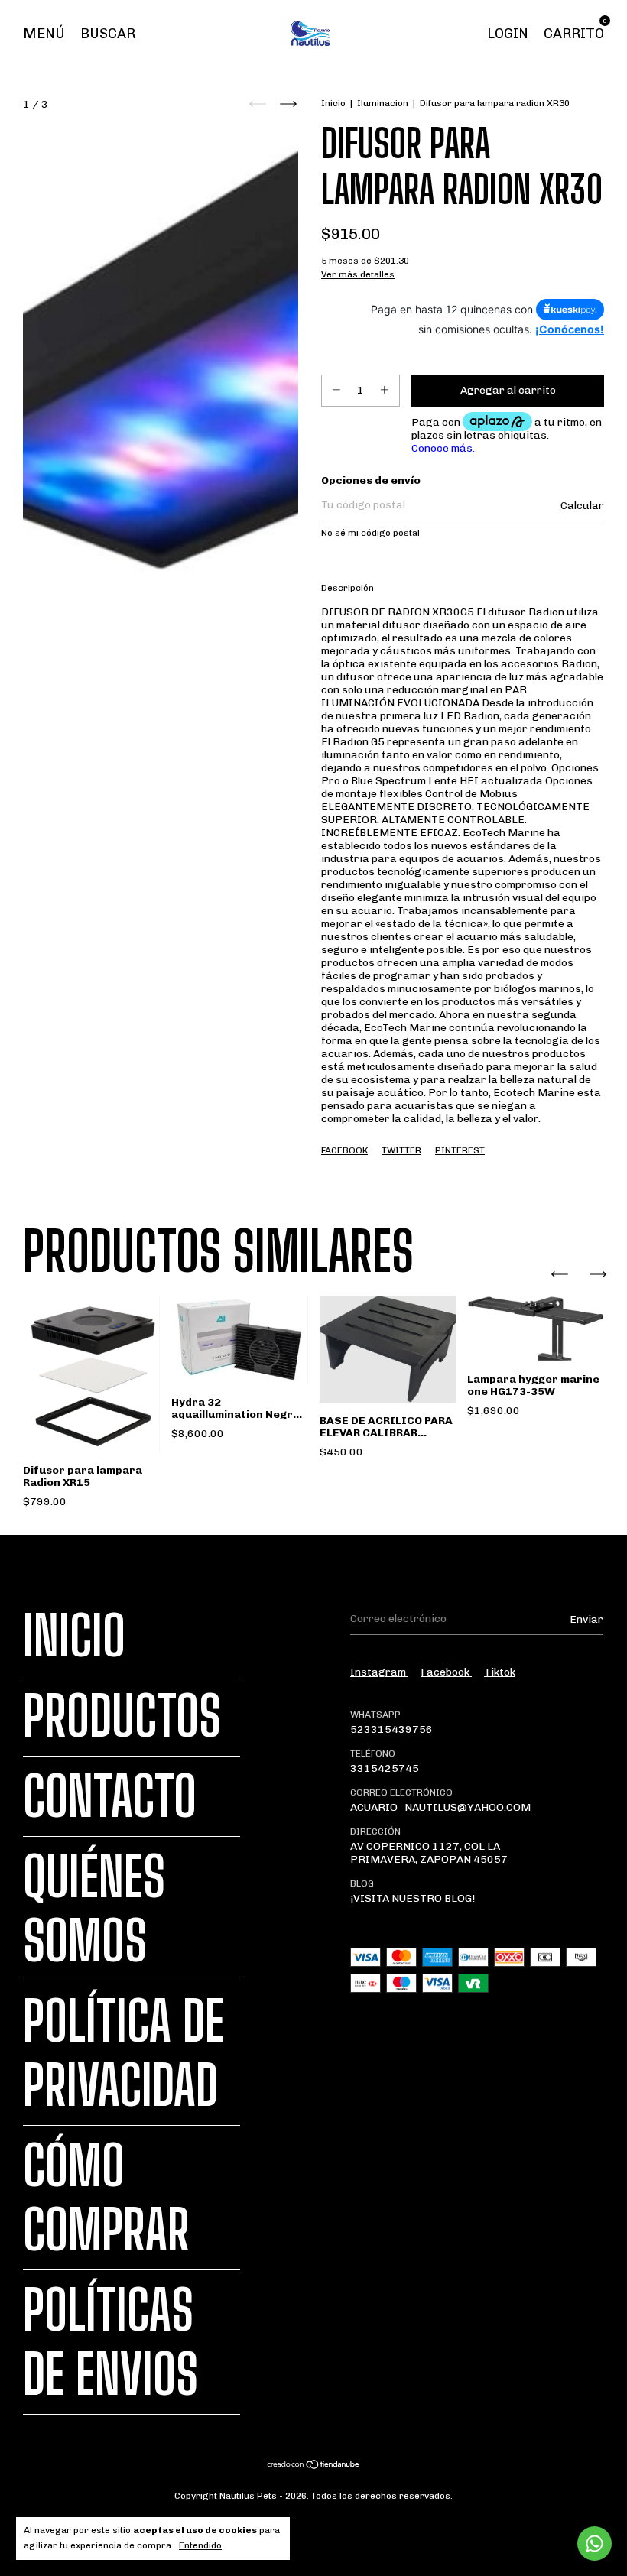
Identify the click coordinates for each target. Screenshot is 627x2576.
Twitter (401, 1150)
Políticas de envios (110, 2342)
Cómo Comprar (106, 2198)
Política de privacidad (123, 2053)
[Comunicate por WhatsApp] (595, 2544)
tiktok (500, 1672)
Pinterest (460, 1150)
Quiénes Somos (94, 1909)
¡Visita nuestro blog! (413, 1898)
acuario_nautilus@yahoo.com (440, 1807)
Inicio (333, 103)
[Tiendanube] (314, 2466)
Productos (122, 1716)
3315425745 (385, 1768)
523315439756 (391, 1729)
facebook (446, 1672)
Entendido (200, 2545)
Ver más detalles (358, 274)
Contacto (110, 1796)
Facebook (344, 1150)
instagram (379, 1672)
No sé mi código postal (370, 533)
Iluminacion (383, 103)
